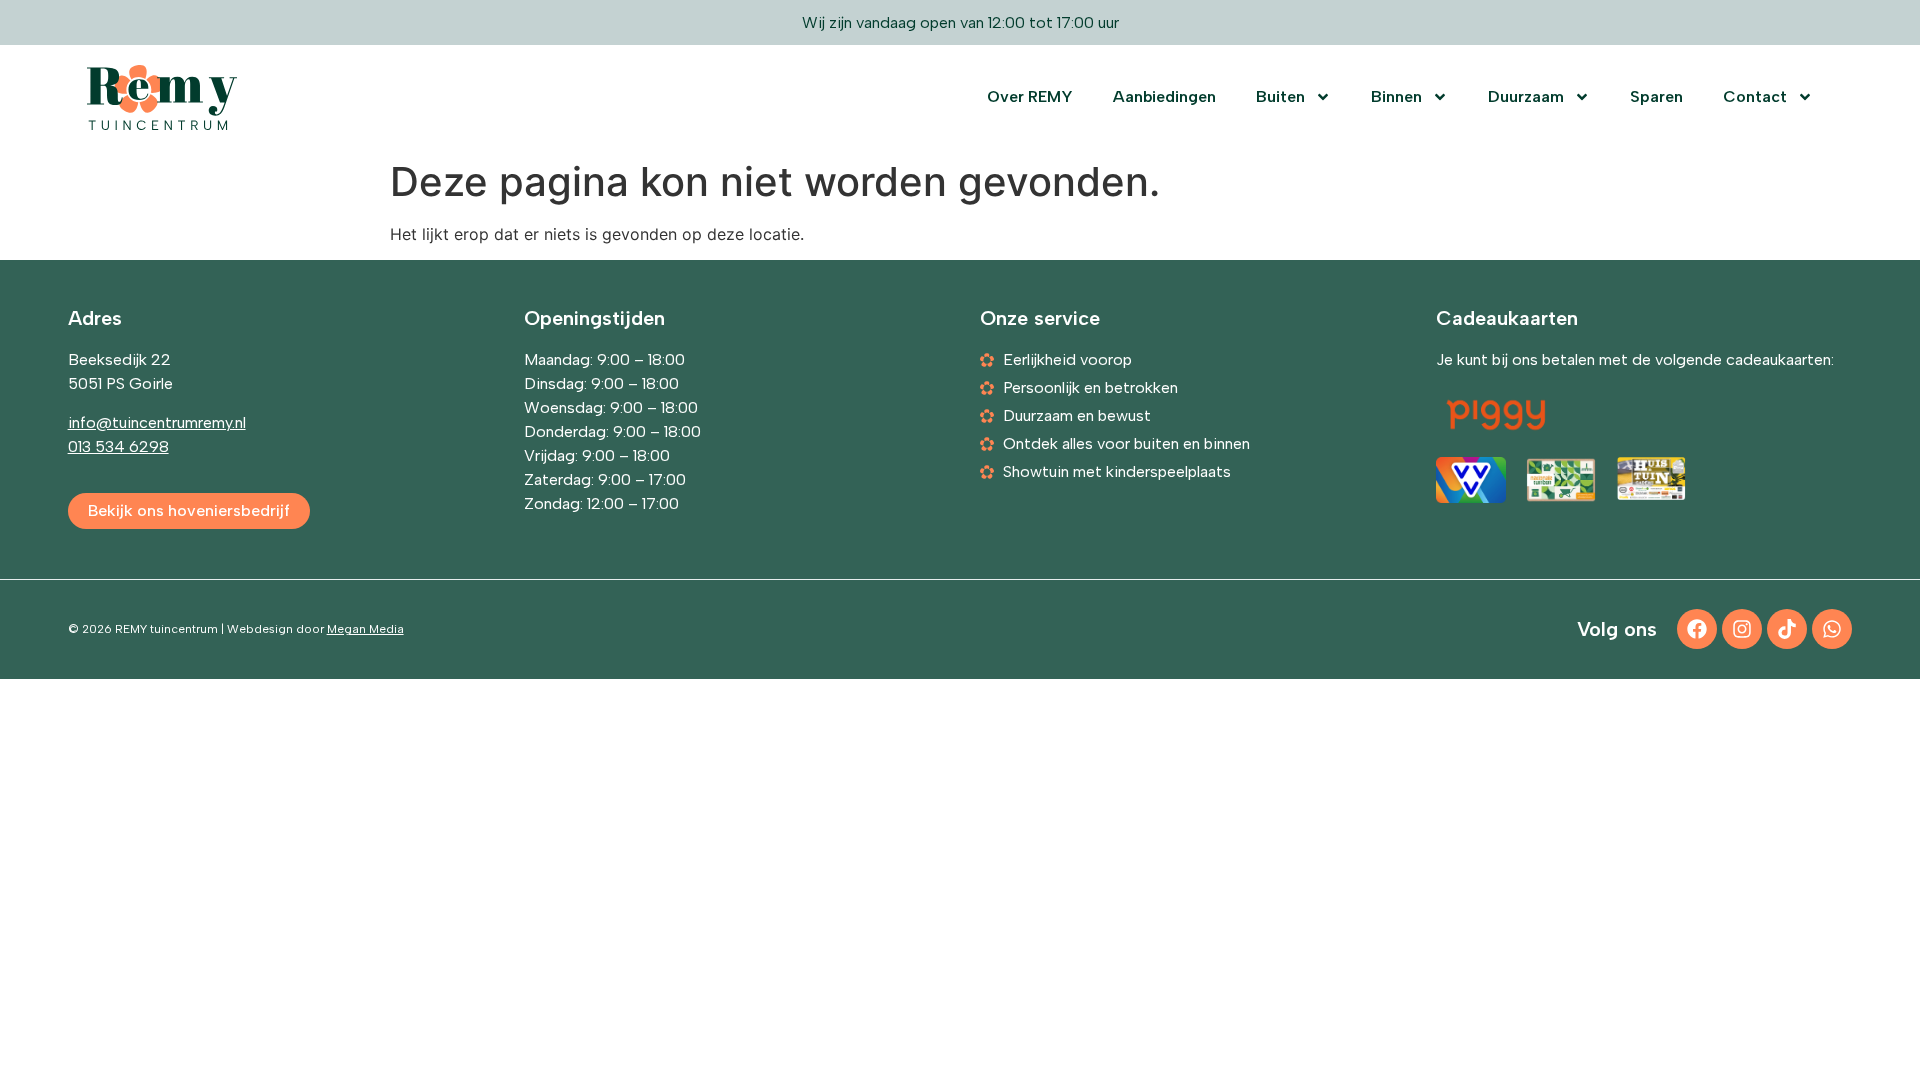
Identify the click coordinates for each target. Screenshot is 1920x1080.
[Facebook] (1697, 629)
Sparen (1656, 96)
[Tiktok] (1787, 629)
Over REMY (1030, 96)
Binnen (1396, 96)
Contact (1755, 96)
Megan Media (365, 629)
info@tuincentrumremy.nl (157, 422)
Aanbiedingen (1164, 96)
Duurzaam (1526, 96)
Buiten (1280, 96)
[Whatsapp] (1832, 629)
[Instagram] (1742, 629)
